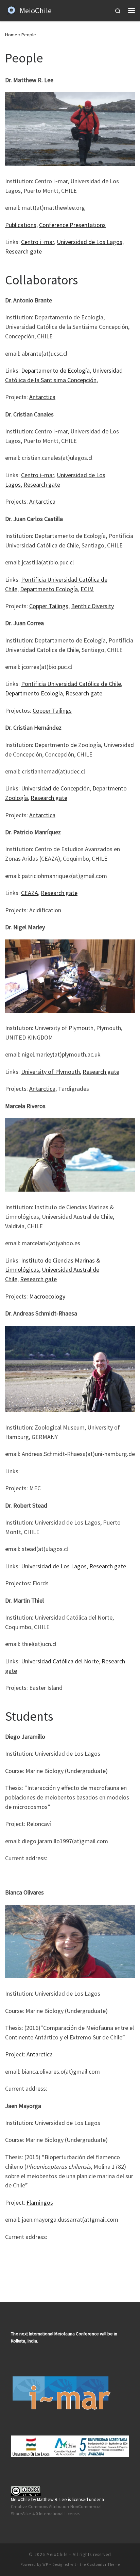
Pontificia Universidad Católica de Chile (71, 684)
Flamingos (40, 2202)
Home (11, 35)
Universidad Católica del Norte (60, 1661)
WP (45, 2564)
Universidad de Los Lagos (90, 242)
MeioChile (57, 2554)
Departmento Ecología (49, 589)
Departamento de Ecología (55, 370)
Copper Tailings (49, 606)
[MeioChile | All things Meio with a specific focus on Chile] (11, 10)
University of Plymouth (50, 1072)
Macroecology (47, 1296)
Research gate (23, 251)
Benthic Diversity (92, 606)
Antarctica (42, 397)
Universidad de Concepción (55, 788)
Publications (21, 225)
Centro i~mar (38, 242)
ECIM (87, 589)
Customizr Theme (103, 2564)
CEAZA (30, 893)
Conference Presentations (72, 225)
